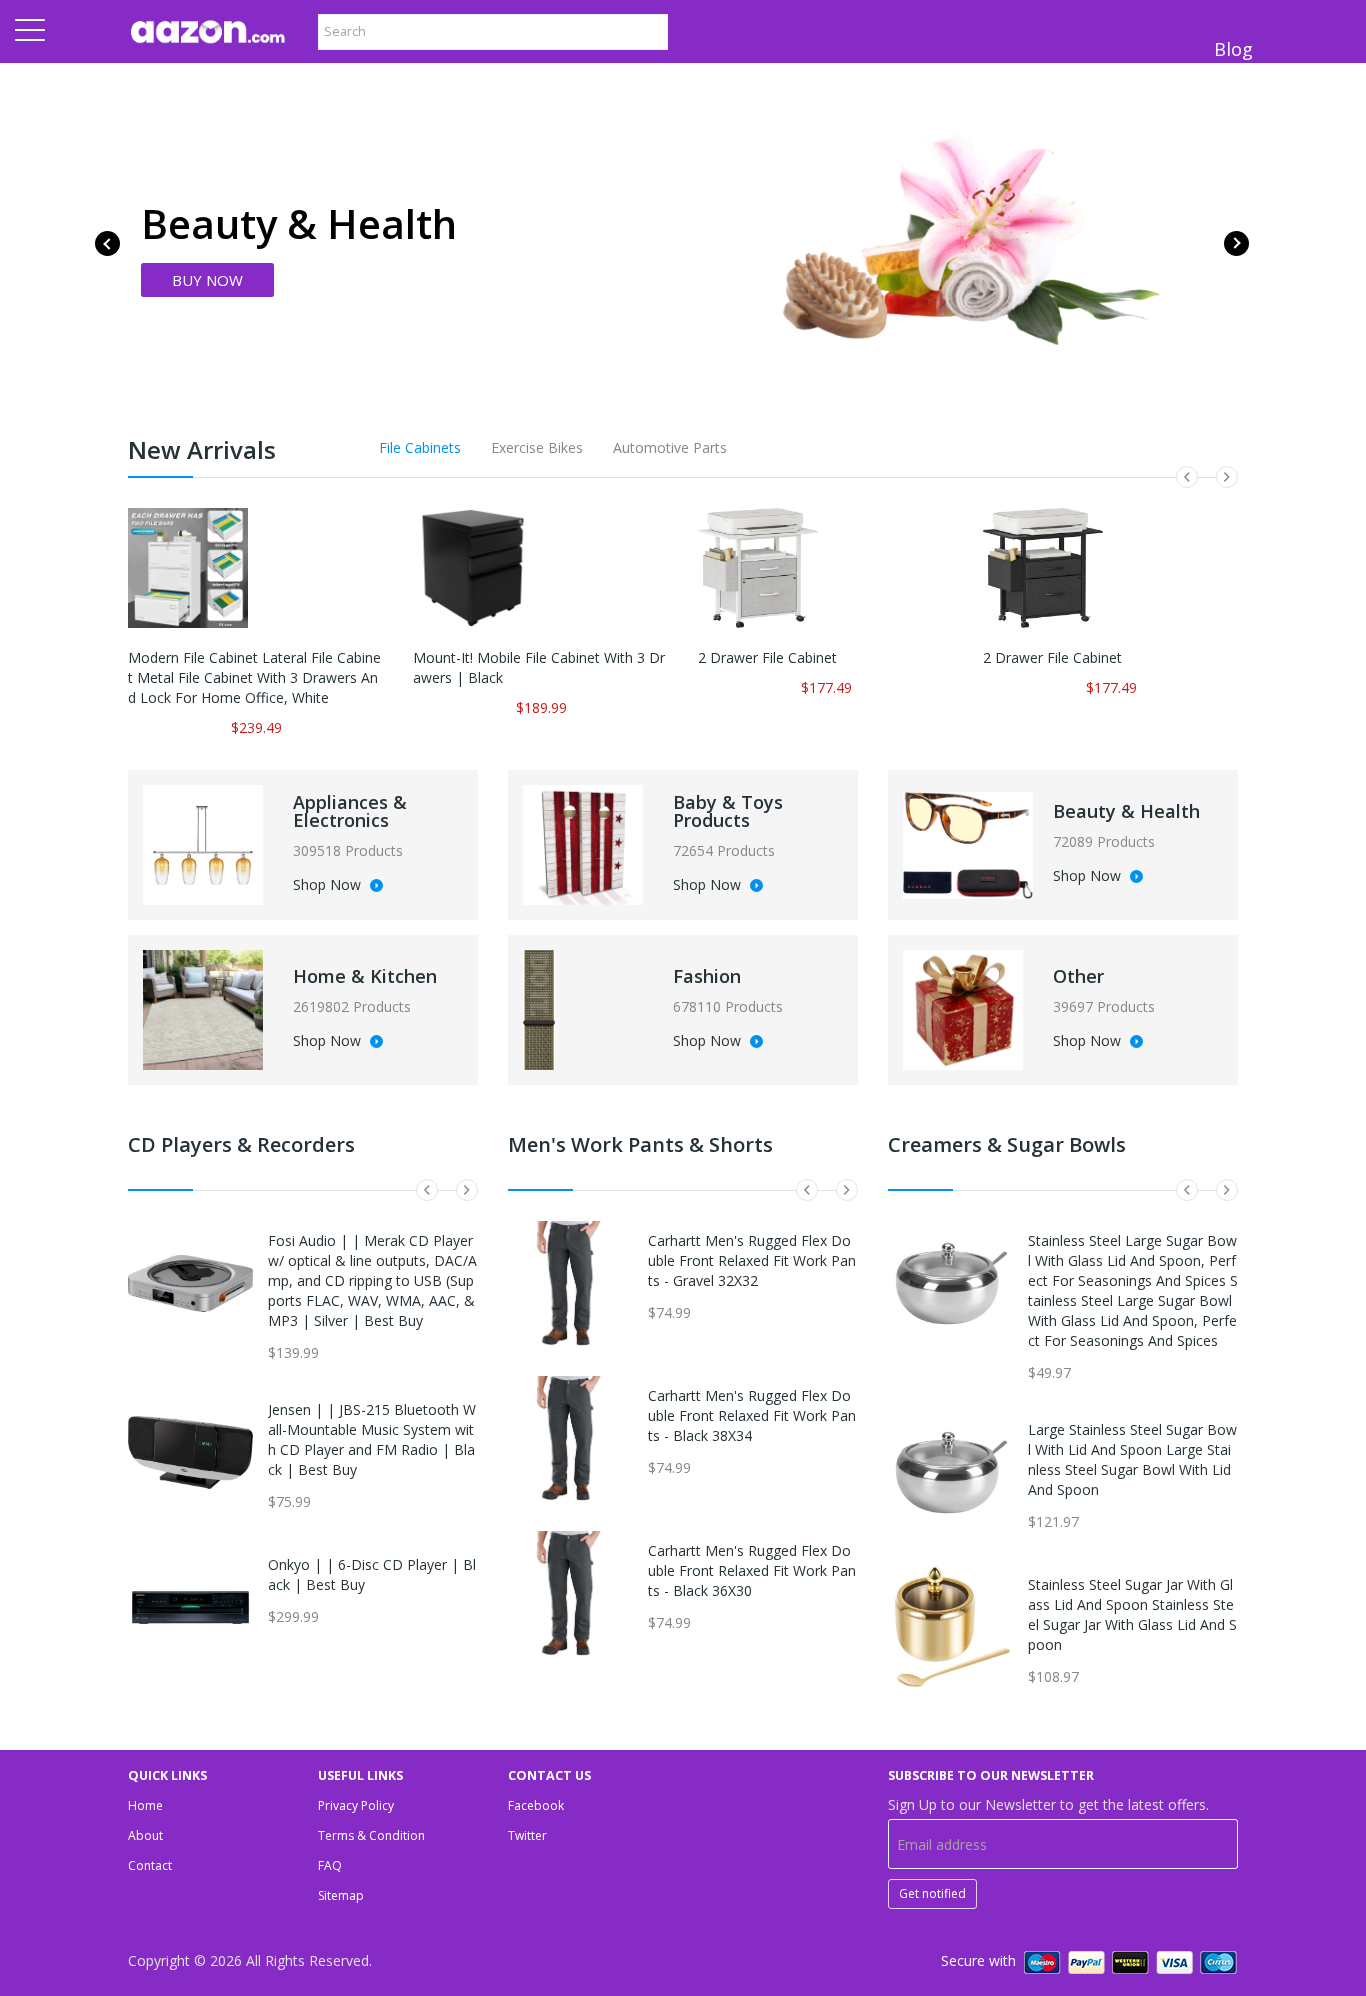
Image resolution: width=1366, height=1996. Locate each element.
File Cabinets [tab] (420, 447)
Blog (1233, 49)
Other (1078, 976)
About (145, 1835)
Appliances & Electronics (350, 811)
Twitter (527, 1835)
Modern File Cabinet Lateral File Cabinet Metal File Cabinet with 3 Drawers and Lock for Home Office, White (254, 677)
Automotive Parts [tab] (670, 447)
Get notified (932, 1893)
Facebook (536, 1805)
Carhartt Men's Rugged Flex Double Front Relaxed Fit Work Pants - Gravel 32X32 (752, 1260)
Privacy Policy (356, 1805)
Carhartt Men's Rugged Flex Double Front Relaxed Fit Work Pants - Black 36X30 (752, 1570)
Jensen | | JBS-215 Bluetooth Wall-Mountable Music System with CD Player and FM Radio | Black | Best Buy (372, 1439)
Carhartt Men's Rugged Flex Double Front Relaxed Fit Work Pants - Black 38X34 (752, 1415)
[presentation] (107, 243)
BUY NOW (207, 280)
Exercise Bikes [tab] (537, 447)
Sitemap (341, 1895)
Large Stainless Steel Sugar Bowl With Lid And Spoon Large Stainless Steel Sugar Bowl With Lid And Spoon (1132, 1459)
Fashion (707, 976)
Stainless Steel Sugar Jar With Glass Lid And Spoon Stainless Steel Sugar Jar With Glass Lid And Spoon (1132, 1614)
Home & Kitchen (365, 976)
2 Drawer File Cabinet (767, 657)
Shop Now (329, 886)
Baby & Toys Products (728, 811)
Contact (150, 1865)
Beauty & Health (1126, 811)
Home (145, 1805)
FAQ (330, 1865)
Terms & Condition (371, 1835)
